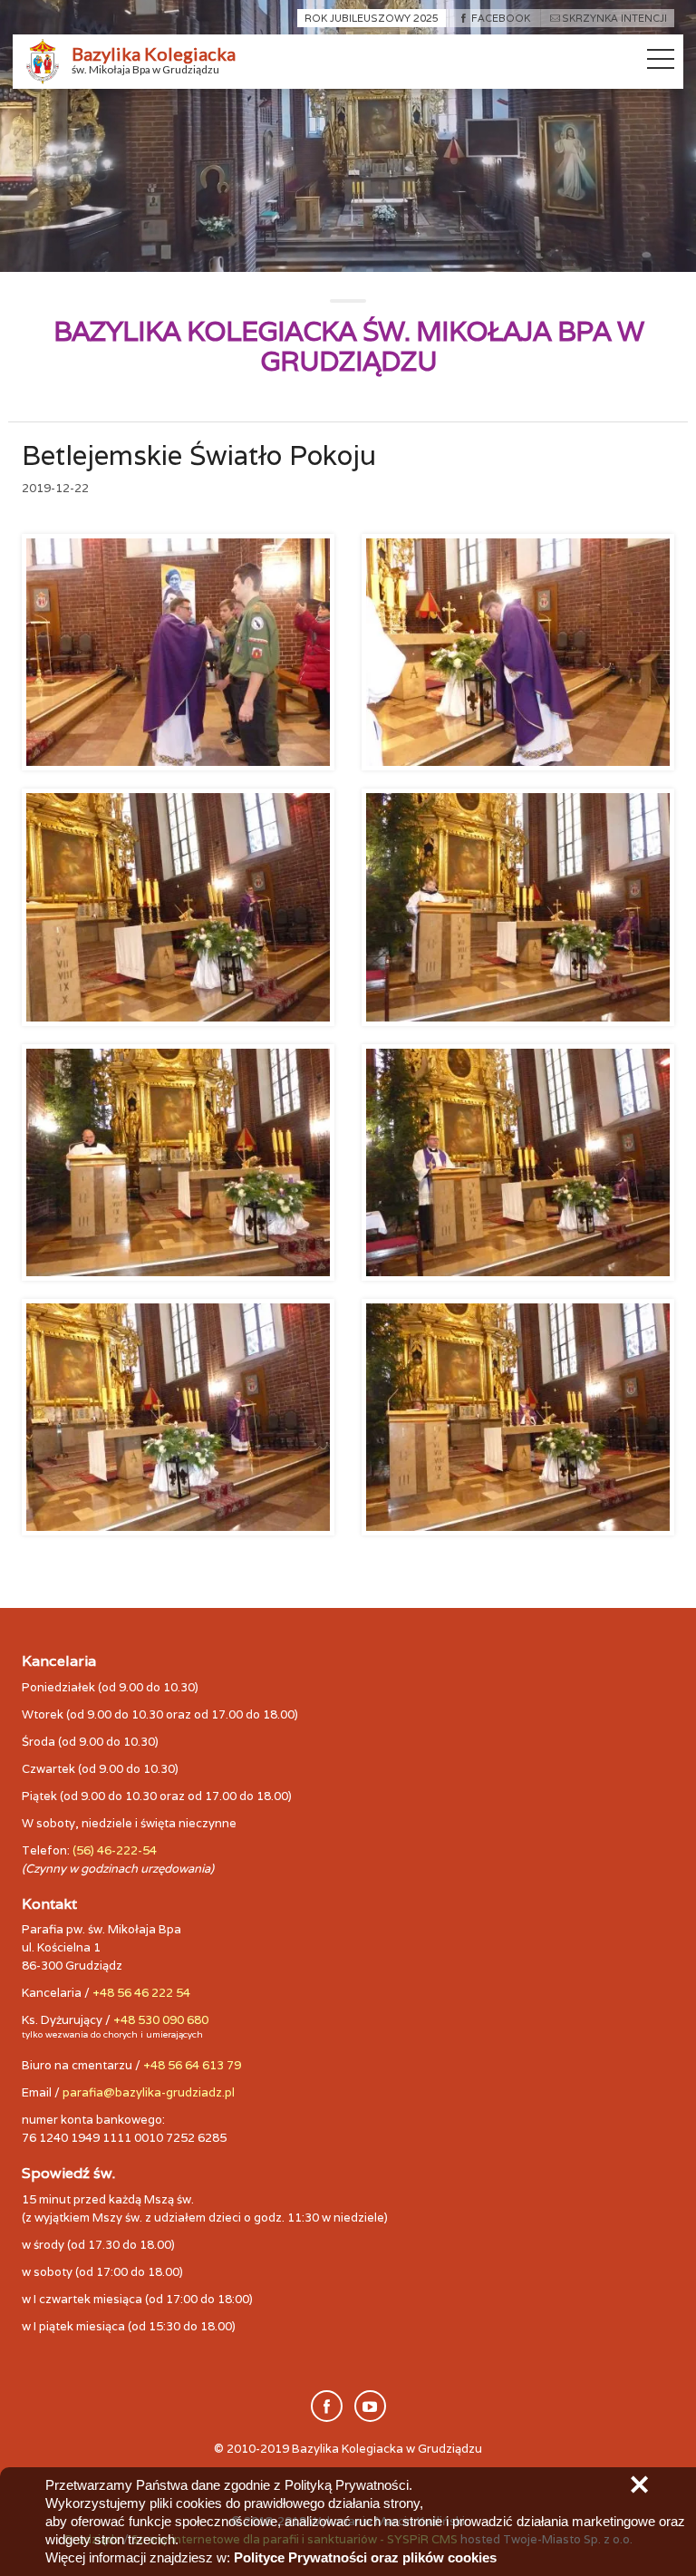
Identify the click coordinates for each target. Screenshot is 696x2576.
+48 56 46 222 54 (141, 1993)
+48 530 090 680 (161, 2020)
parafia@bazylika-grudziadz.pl (149, 2092)
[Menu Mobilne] (661, 63)
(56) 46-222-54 (115, 1850)
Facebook (500, 18)
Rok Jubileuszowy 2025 (372, 18)
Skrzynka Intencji (614, 18)
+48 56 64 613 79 (192, 2065)
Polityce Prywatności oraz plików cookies (365, 2557)
